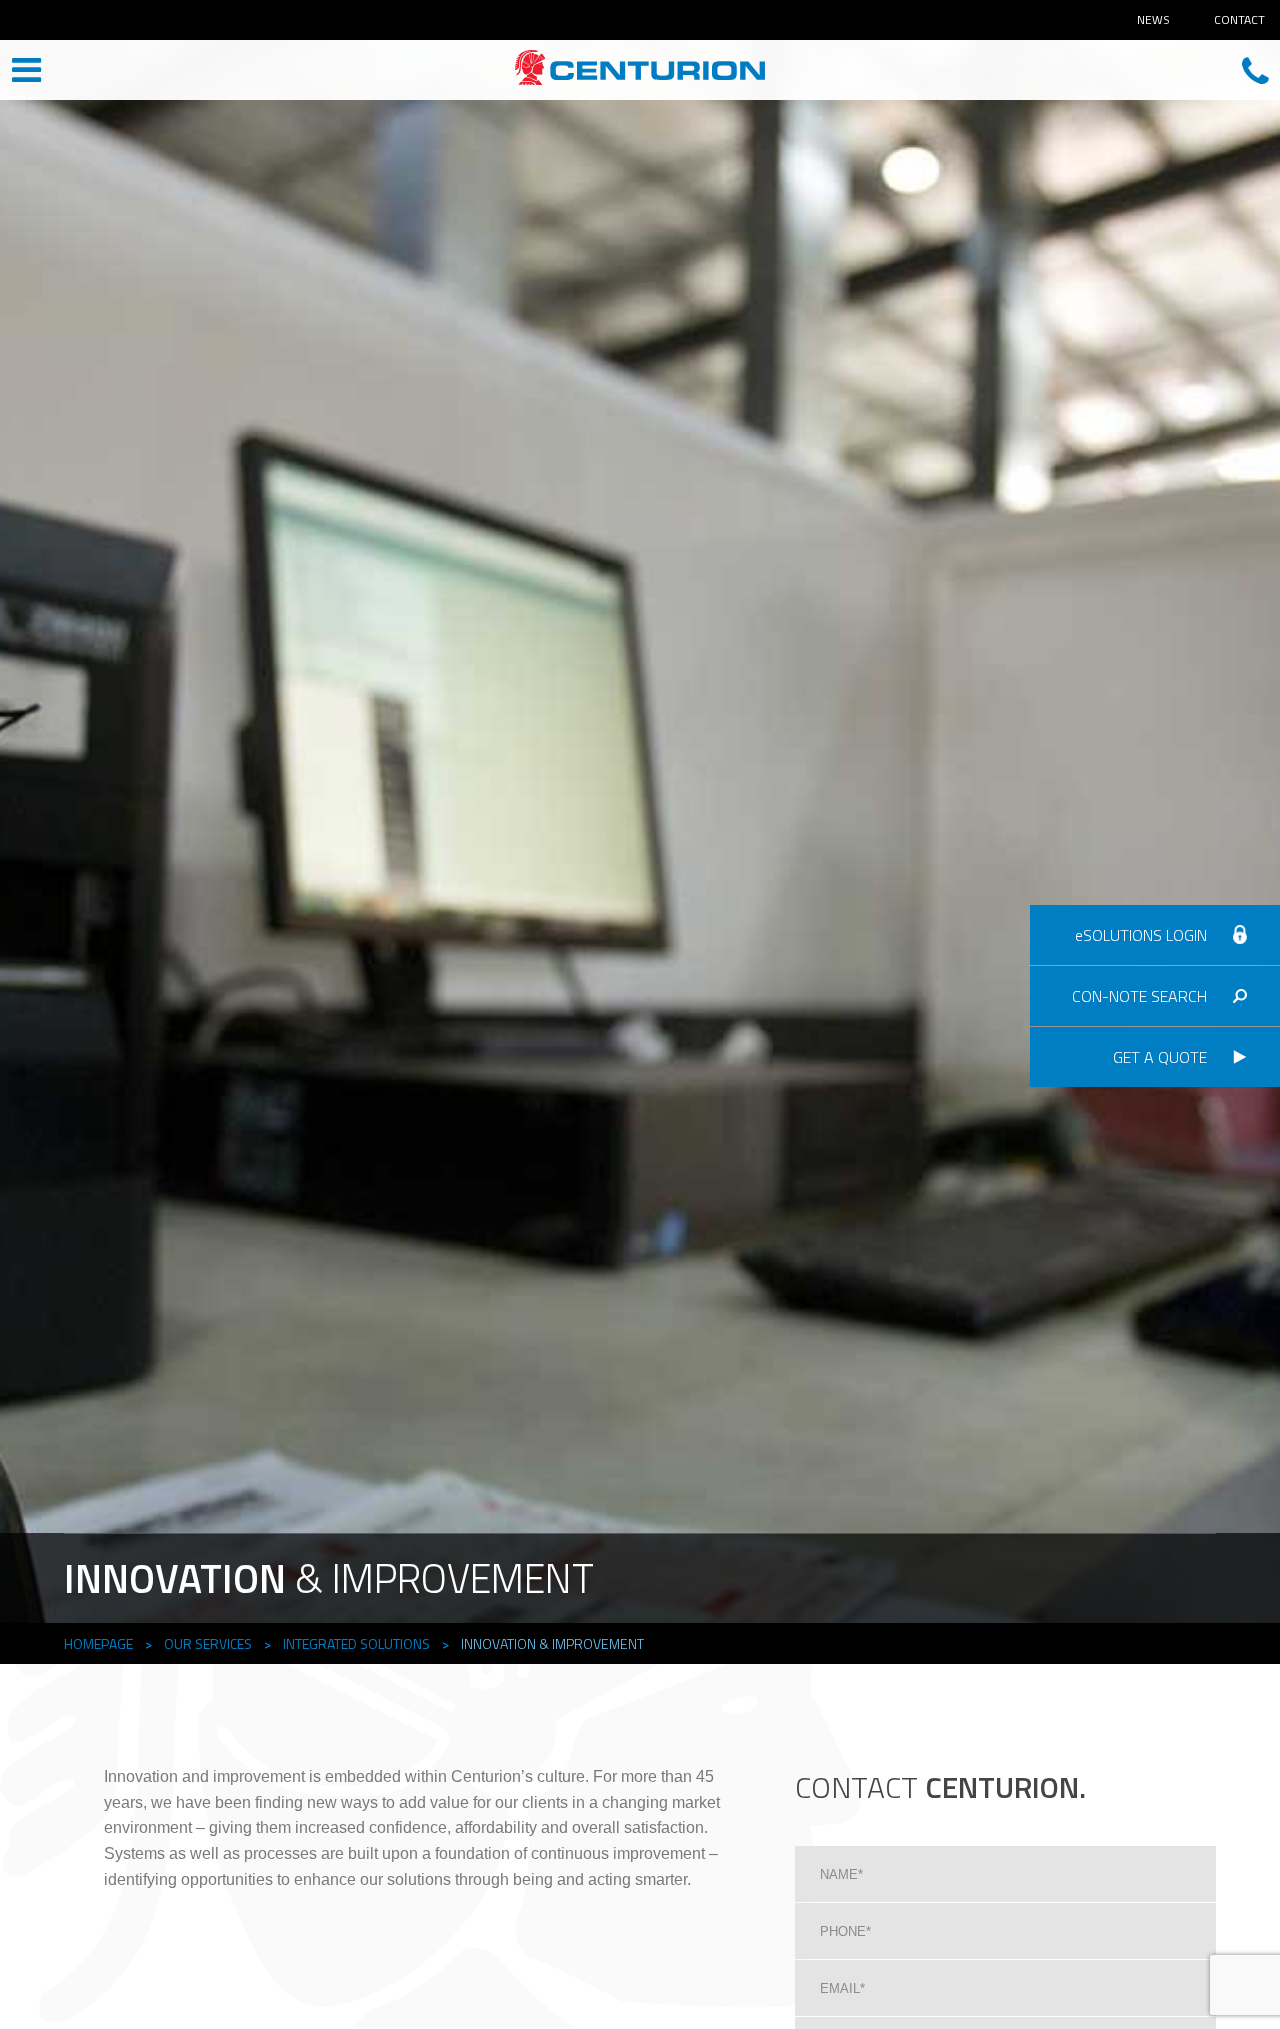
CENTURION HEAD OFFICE (640, 72)
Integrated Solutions (356, 1643)
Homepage (98, 1643)
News (1153, 19)
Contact (1239, 19)
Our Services (208, 1643)
